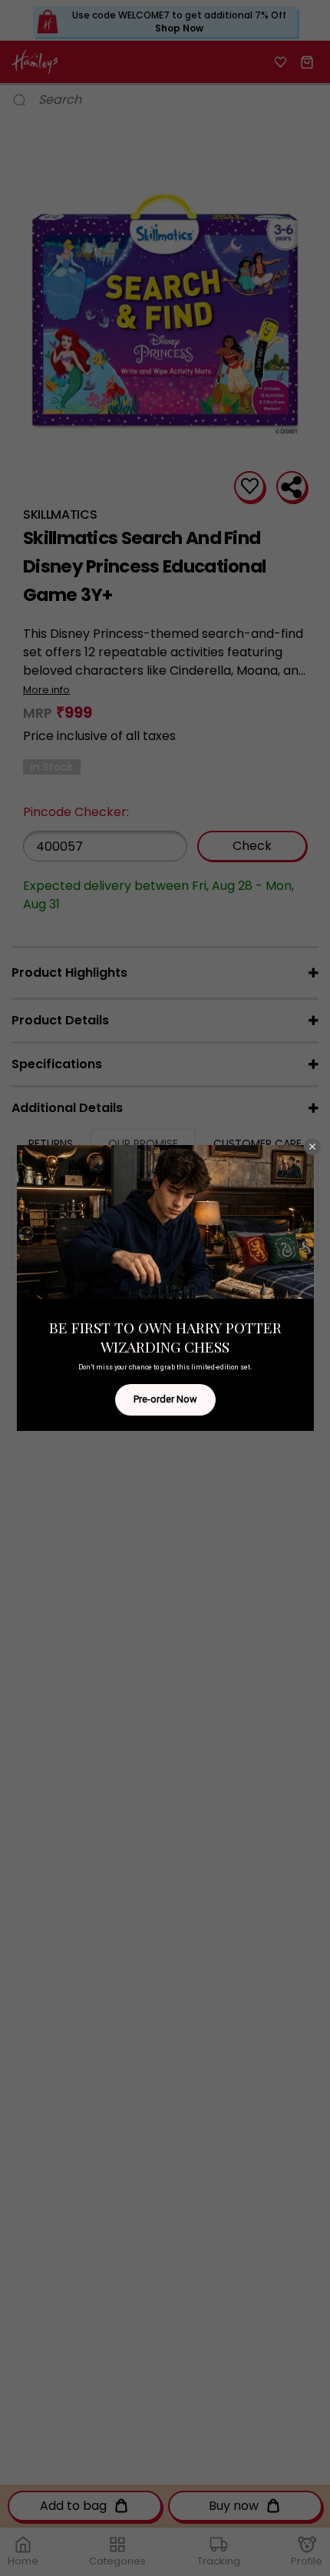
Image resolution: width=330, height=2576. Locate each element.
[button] (312, 1147)
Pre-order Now (165, 1399)
